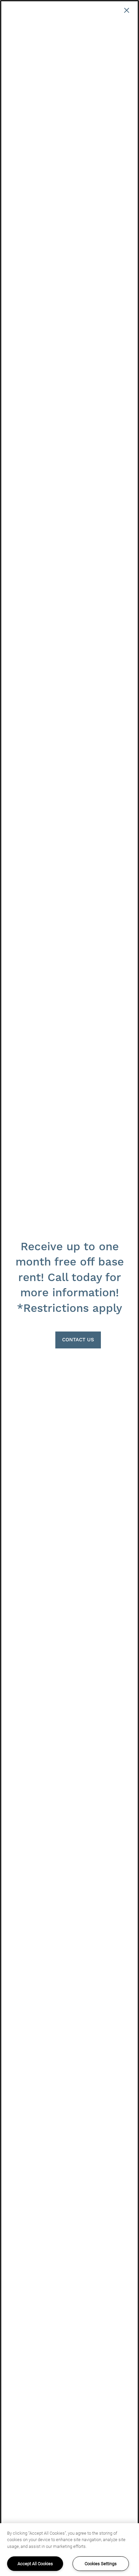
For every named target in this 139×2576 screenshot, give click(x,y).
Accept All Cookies (35, 2563)
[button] (70, 1340)
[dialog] (69, 1288)
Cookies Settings (101, 2563)
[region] (69, 2550)
